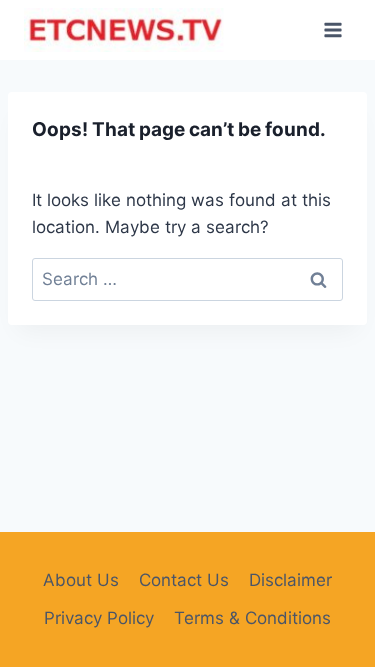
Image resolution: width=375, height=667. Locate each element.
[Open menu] (332, 29)
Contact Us (184, 580)
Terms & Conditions (252, 618)
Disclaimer (290, 580)
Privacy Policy (99, 618)
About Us (81, 580)
